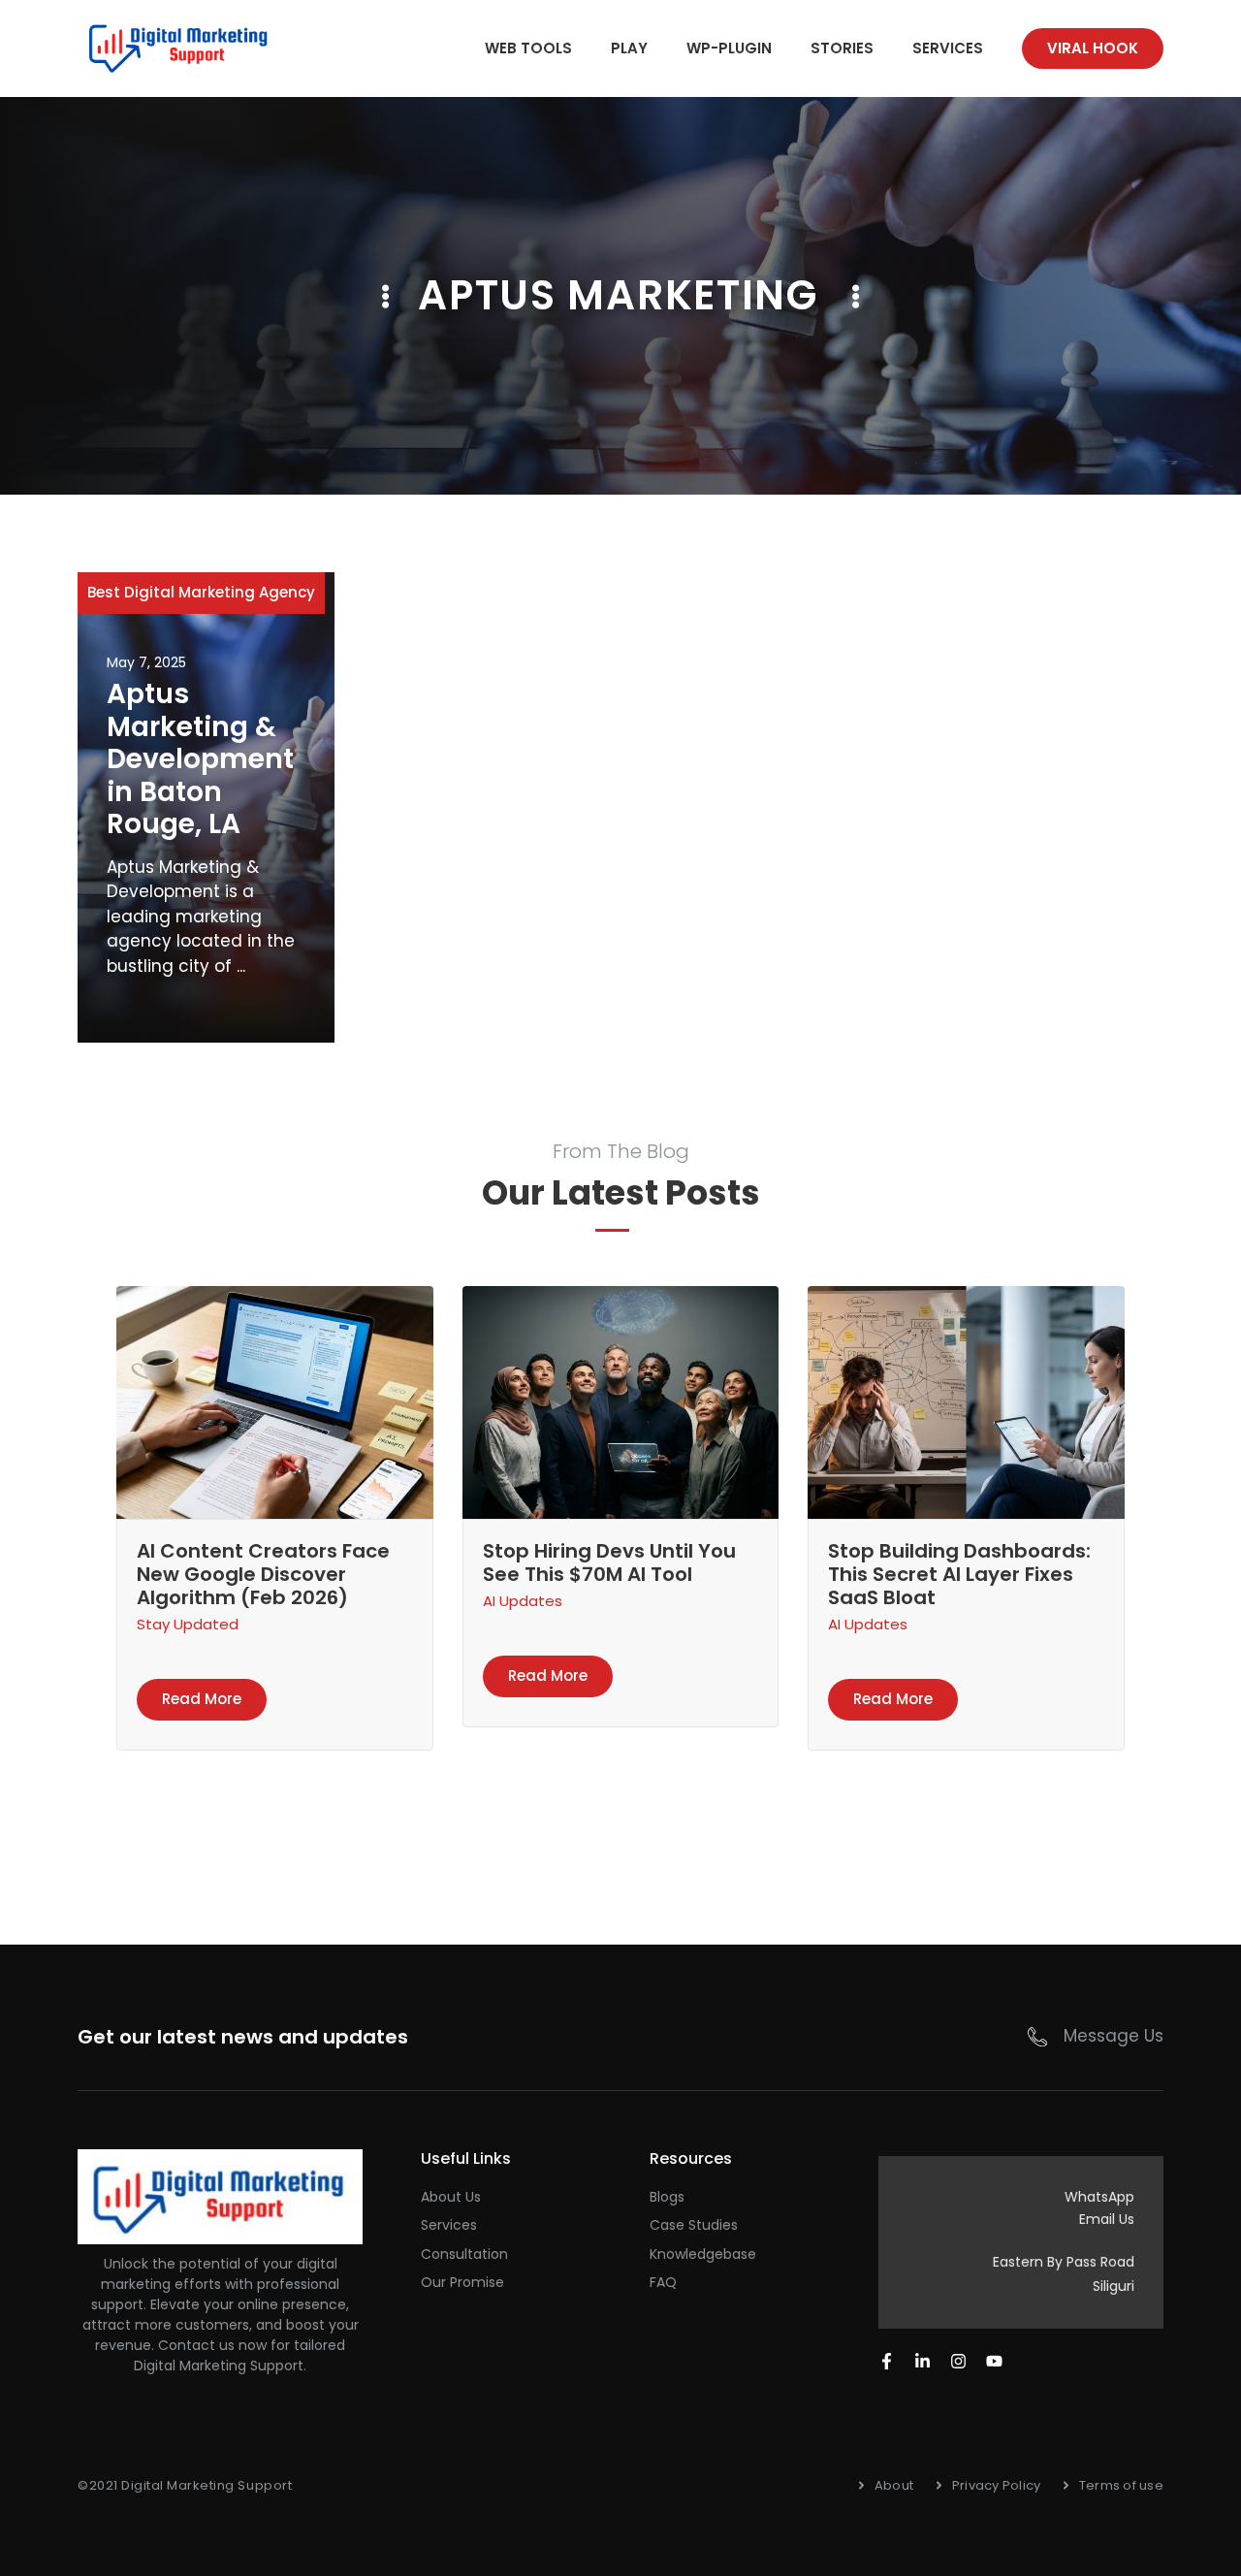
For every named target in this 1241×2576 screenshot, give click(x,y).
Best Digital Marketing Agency (201, 592)
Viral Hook (1093, 48)
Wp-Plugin (729, 48)
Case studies (694, 2225)
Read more (202, 1699)
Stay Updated (188, 1624)
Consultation (464, 2254)
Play (629, 48)
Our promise (462, 2282)
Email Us (1107, 2219)
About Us (451, 2197)
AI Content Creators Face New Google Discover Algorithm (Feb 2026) (263, 1574)
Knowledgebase (703, 2254)
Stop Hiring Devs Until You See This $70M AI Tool (609, 1562)
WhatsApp (1099, 2197)
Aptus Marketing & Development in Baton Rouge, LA (200, 759)
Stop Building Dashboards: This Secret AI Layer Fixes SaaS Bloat (959, 1574)
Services (948, 48)
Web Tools (528, 48)
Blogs (667, 2197)
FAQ (663, 2282)
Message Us (1114, 2036)
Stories (842, 48)
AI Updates (523, 1601)
